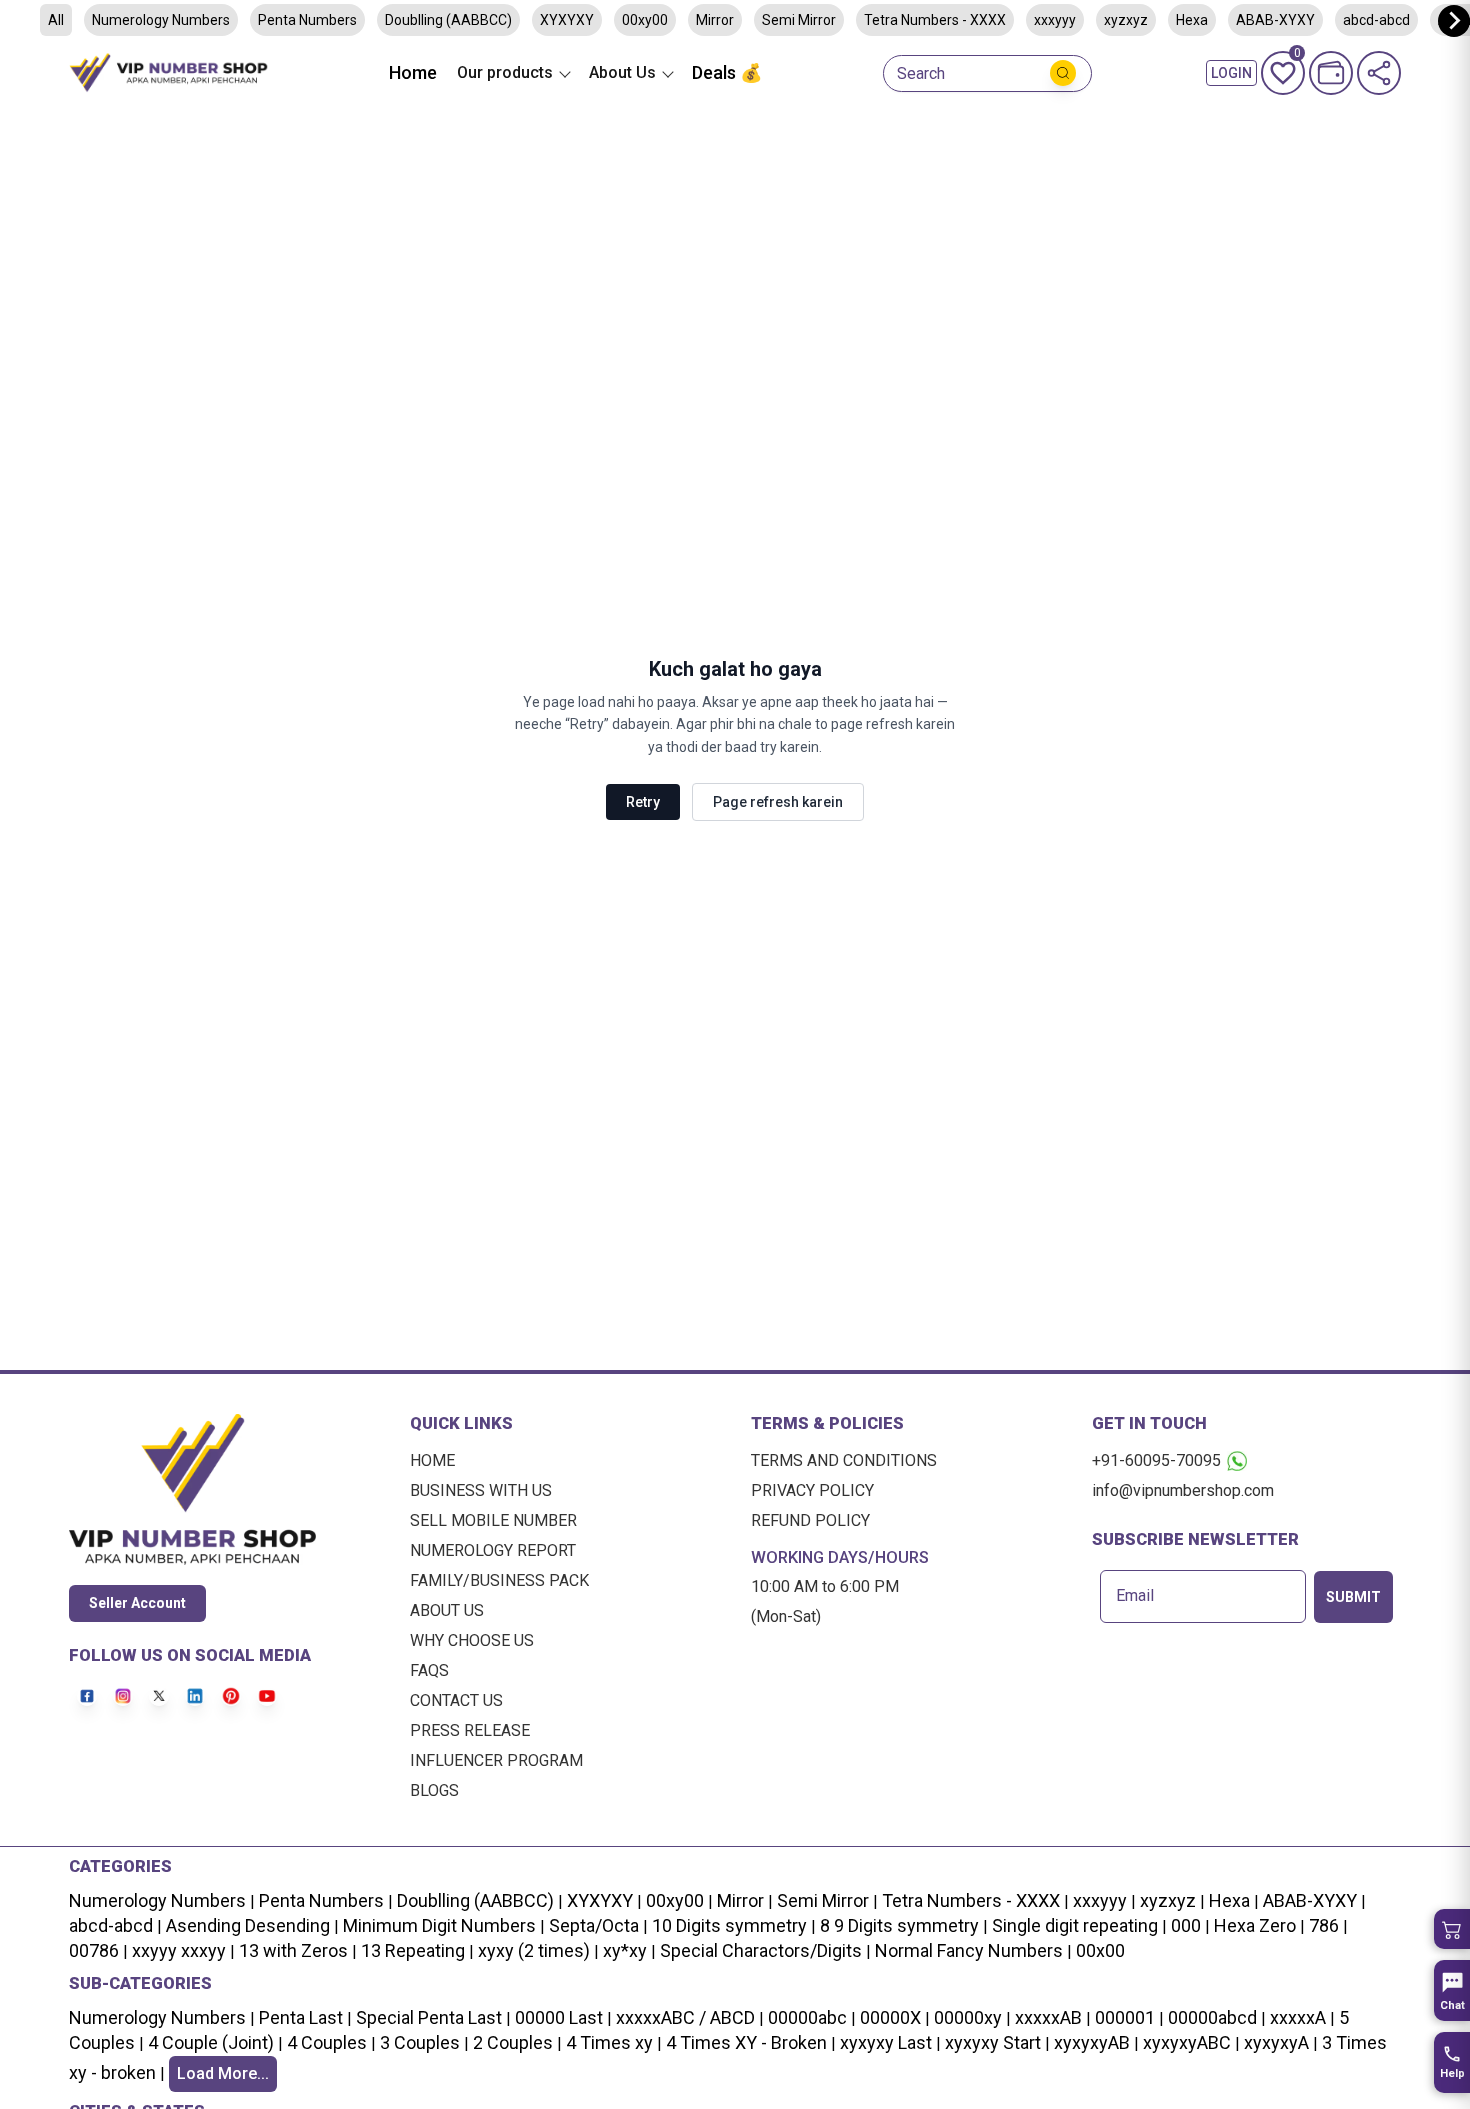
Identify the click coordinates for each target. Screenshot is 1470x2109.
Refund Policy (810, 1520)
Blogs (434, 1790)
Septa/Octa (594, 1925)
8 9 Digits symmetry (899, 1925)
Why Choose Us (472, 1640)
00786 (94, 1950)
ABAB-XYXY (1310, 1900)
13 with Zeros (293, 1950)
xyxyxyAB (1092, 2042)
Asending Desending (248, 1925)
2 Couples (513, 2042)
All (56, 20)
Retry (643, 802)
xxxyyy (1055, 20)
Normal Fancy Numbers (969, 1950)
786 (1324, 1925)
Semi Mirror (799, 20)
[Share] (1379, 73)
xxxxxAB (1048, 2017)
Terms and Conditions (844, 1460)
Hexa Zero (1255, 1925)
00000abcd (1212, 2017)
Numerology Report (493, 1550)
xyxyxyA (1276, 2042)
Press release (470, 1730)
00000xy (968, 2017)
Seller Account (137, 1603)
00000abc (807, 2017)
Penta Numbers (307, 20)
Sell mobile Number (493, 1520)
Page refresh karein (778, 802)
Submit (1353, 1597)
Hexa (1192, 20)
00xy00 (645, 20)
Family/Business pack (499, 1580)
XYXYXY (567, 20)
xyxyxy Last (886, 2042)
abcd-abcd (111, 1925)
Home (413, 72)
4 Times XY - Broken (746, 2042)
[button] (1452, 1929)
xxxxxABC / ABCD (685, 2017)
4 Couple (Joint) (211, 2042)
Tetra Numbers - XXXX (935, 20)
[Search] (1063, 73)
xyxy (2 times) (534, 1950)
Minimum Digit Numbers (439, 1925)
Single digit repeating (1075, 1925)
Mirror (715, 20)
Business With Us (481, 1490)
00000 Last (559, 2017)
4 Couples (327, 2042)
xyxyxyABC (1187, 2042)
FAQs (429, 1670)
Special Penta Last (429, 2017)
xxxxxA (1298, 2017)
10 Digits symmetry (729, 1925)
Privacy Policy (812, 1490)
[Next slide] (1454, 21)
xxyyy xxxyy (179, 1950)
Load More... (223, 2073)
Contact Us (456, 1700)
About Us (447, 1610)
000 (1186, 1925)
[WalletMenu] (1331, 73)
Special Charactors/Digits (761, 1950)
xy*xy (625, 1950)
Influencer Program (496, 1760)
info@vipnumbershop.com (1183, 1490)
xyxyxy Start (993, 2042)
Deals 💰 (727, 72)
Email (1135, 1596)
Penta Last (301, 2017)
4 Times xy (609, 2042)
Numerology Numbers (161, 20)
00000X (890, 2017)
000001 (1125, 2017)
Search (921, 74)
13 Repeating (413, 1950)
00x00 (1100, 1950)
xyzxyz (1126, 20)
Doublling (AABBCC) (448, 20)
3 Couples (420, 2042)
